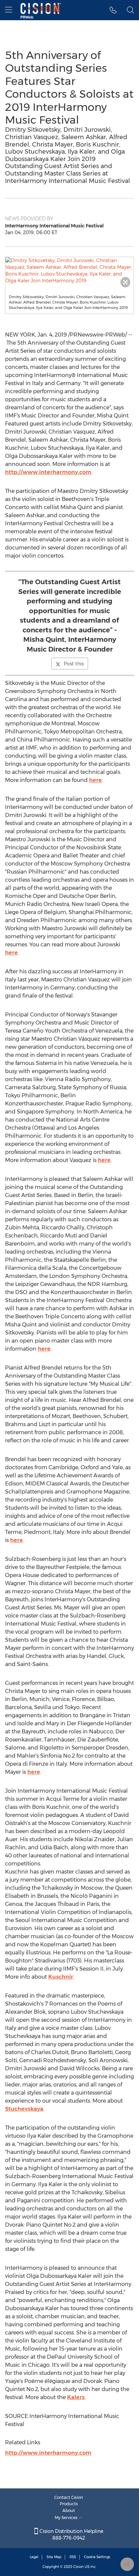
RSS (73, 2557)
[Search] (130, 10)
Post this (74, 664)
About (69, 2510)
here (95, 780)
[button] (69, 271)
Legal (34, 2557)
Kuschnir (61, 1977)
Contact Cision (69, 2497)
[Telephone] (113, 10)
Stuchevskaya (24, 2109)
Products (69, 2504)
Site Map (54, 2557)
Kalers (76, 2397)
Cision (78, 2567)
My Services (67, 2518)
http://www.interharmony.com (48, 472)
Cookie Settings (97, 2557)
